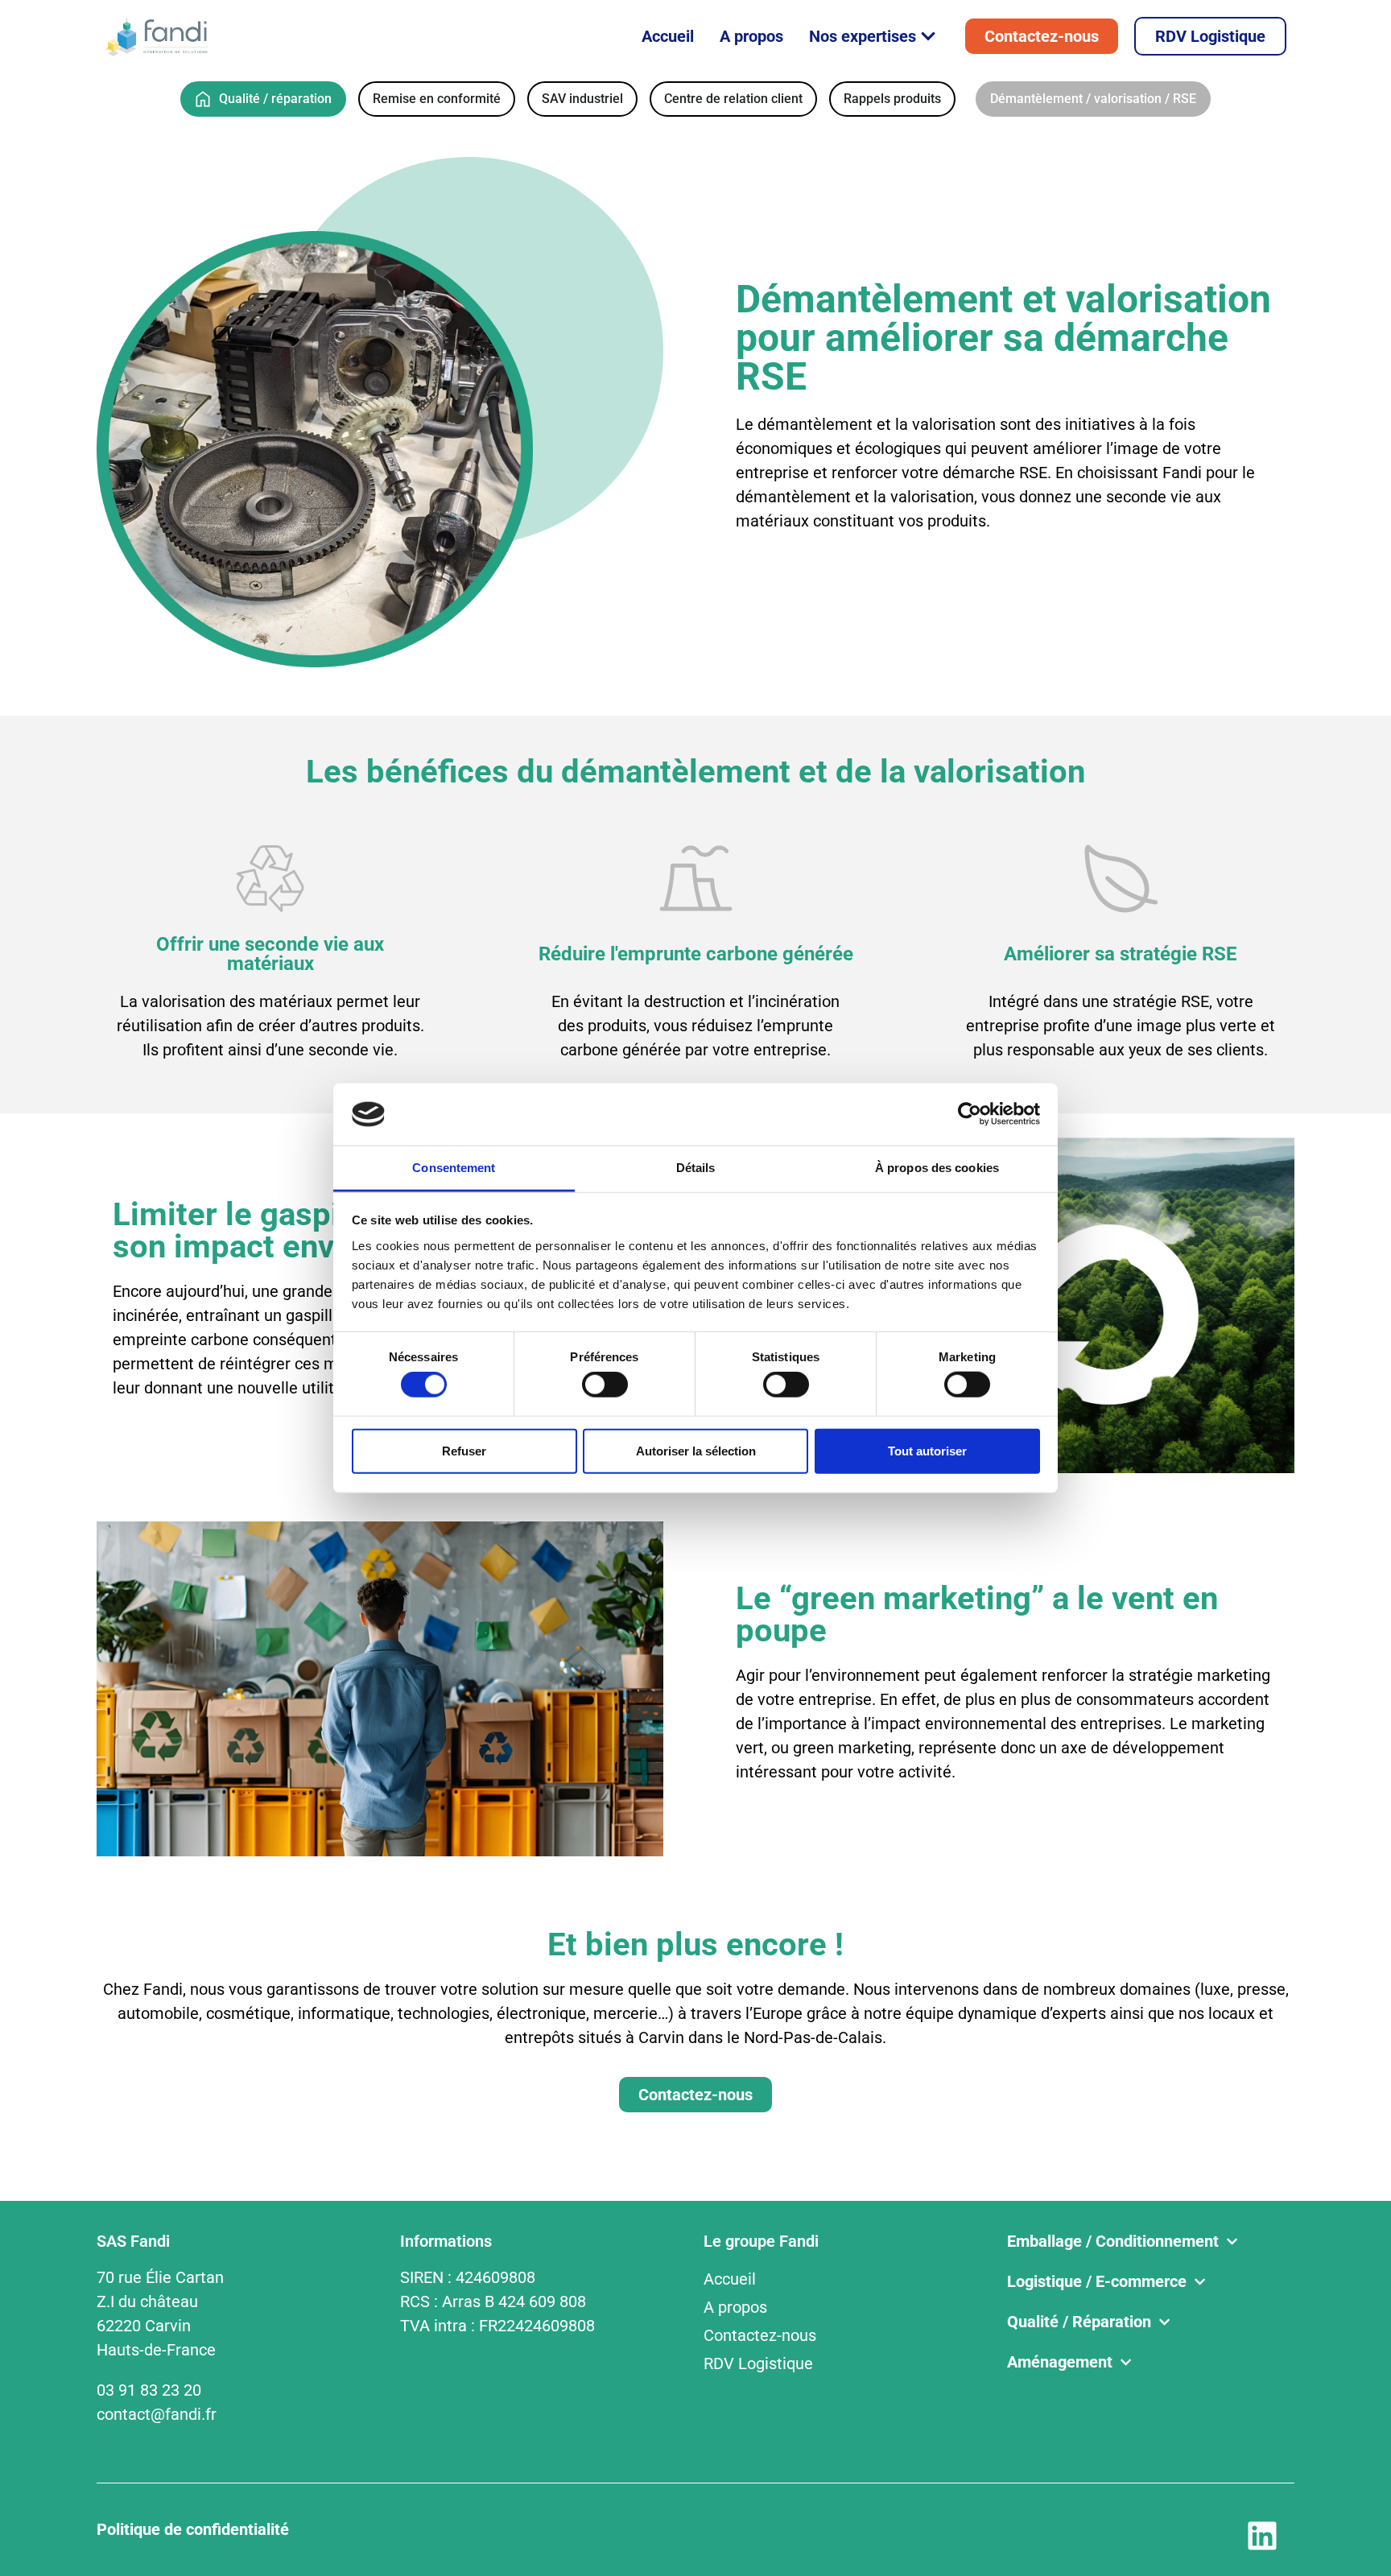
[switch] (605, 1385)
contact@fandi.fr (157, 2414)
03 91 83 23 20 (149, 2390)
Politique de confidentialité (193, 2529)
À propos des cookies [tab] (937, 1168)
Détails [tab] (696, 1168)
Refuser (464, 1450)
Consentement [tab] (454, 1168)
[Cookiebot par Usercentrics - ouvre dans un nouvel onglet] (970, 1114)
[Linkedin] (1262, 2536)
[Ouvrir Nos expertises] (928, 36)
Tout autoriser (927, 1450)
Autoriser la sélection (696, 1450)
